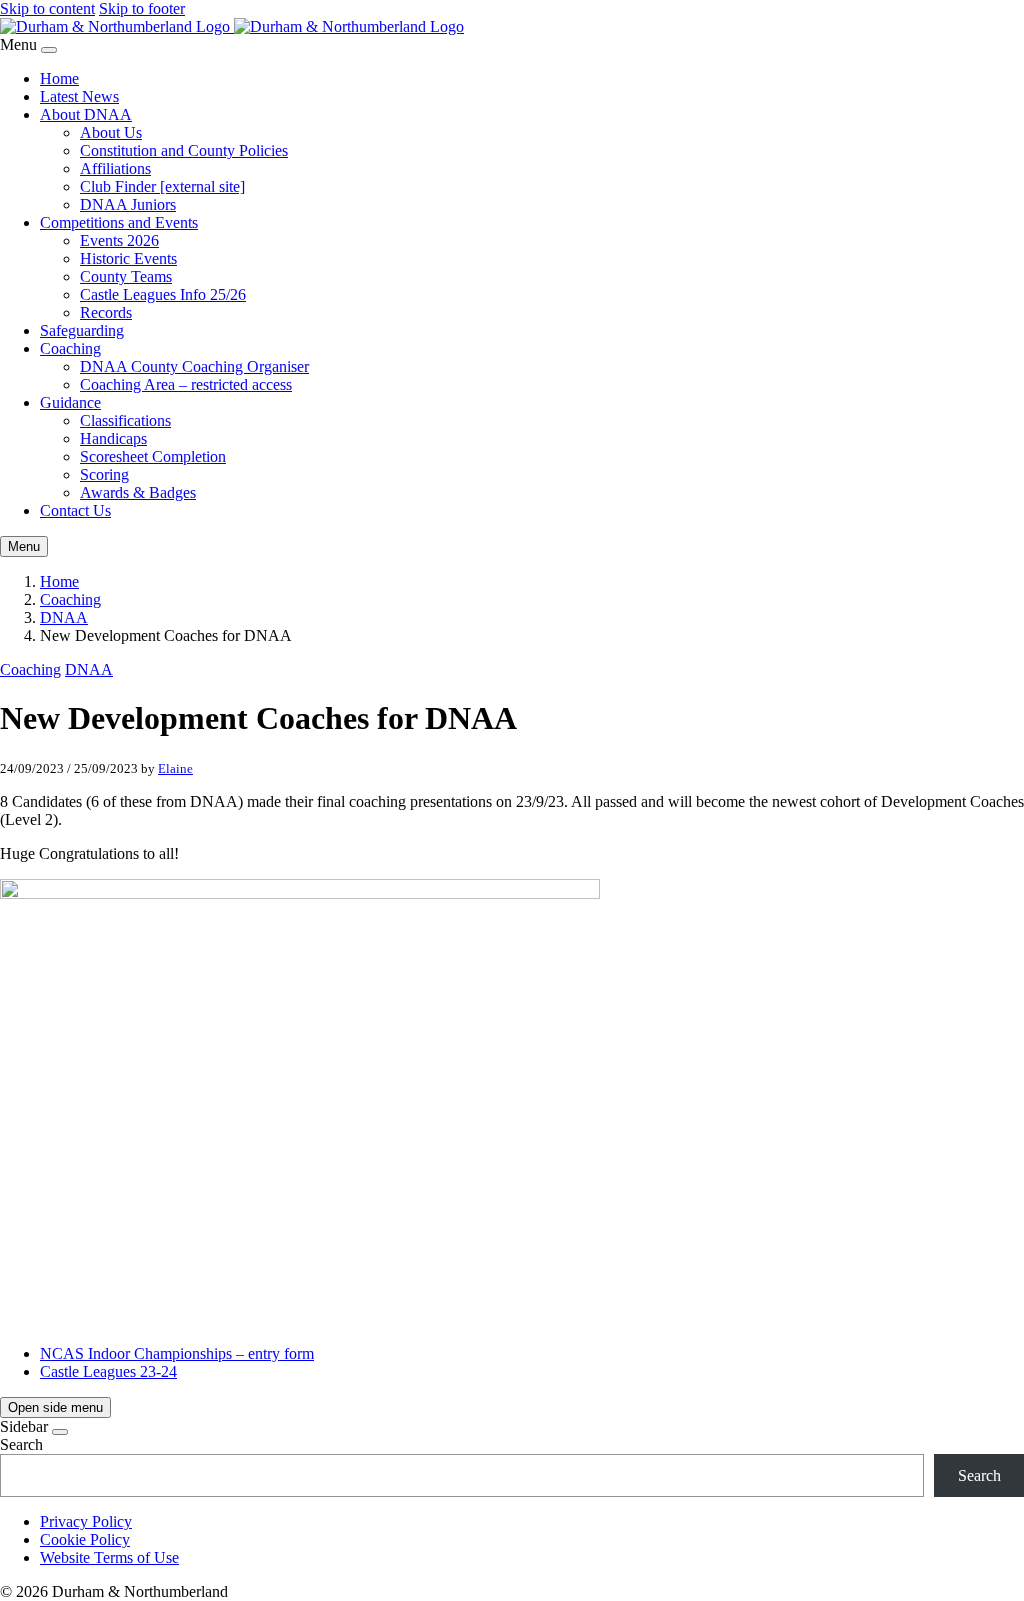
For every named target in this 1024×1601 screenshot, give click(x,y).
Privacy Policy (86, 1521)
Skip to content (47, 8)
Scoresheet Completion (153, 456)
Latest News (79, 96)
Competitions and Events (119, 222)
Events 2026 (119, 240)
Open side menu (55, 1407)
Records (106, 312)
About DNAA (86, 114)
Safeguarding (82, 330)
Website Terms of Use (109, 1557)
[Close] (49, 50)
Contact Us (75, 510)
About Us (111, 132)
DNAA (64, 617)
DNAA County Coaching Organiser (194, 366)
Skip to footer (142, 8)
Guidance (70, 402)
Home (59, 78)
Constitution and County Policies (184, 150)
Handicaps (113, 438)
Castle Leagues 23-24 (108, 1371)
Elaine (175, 768)
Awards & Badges (138, 492)
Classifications (125, 420)
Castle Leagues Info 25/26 (163, 294)
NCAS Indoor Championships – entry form (177, 1353)
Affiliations (115, 168)
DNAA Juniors (128, 204)
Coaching (70, 348)
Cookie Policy (85, 1539)
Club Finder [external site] (162, 186)
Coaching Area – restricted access (186, 384)
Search (21, 1444)
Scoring (104, 474)
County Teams (126, 276)
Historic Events (128, 258)
